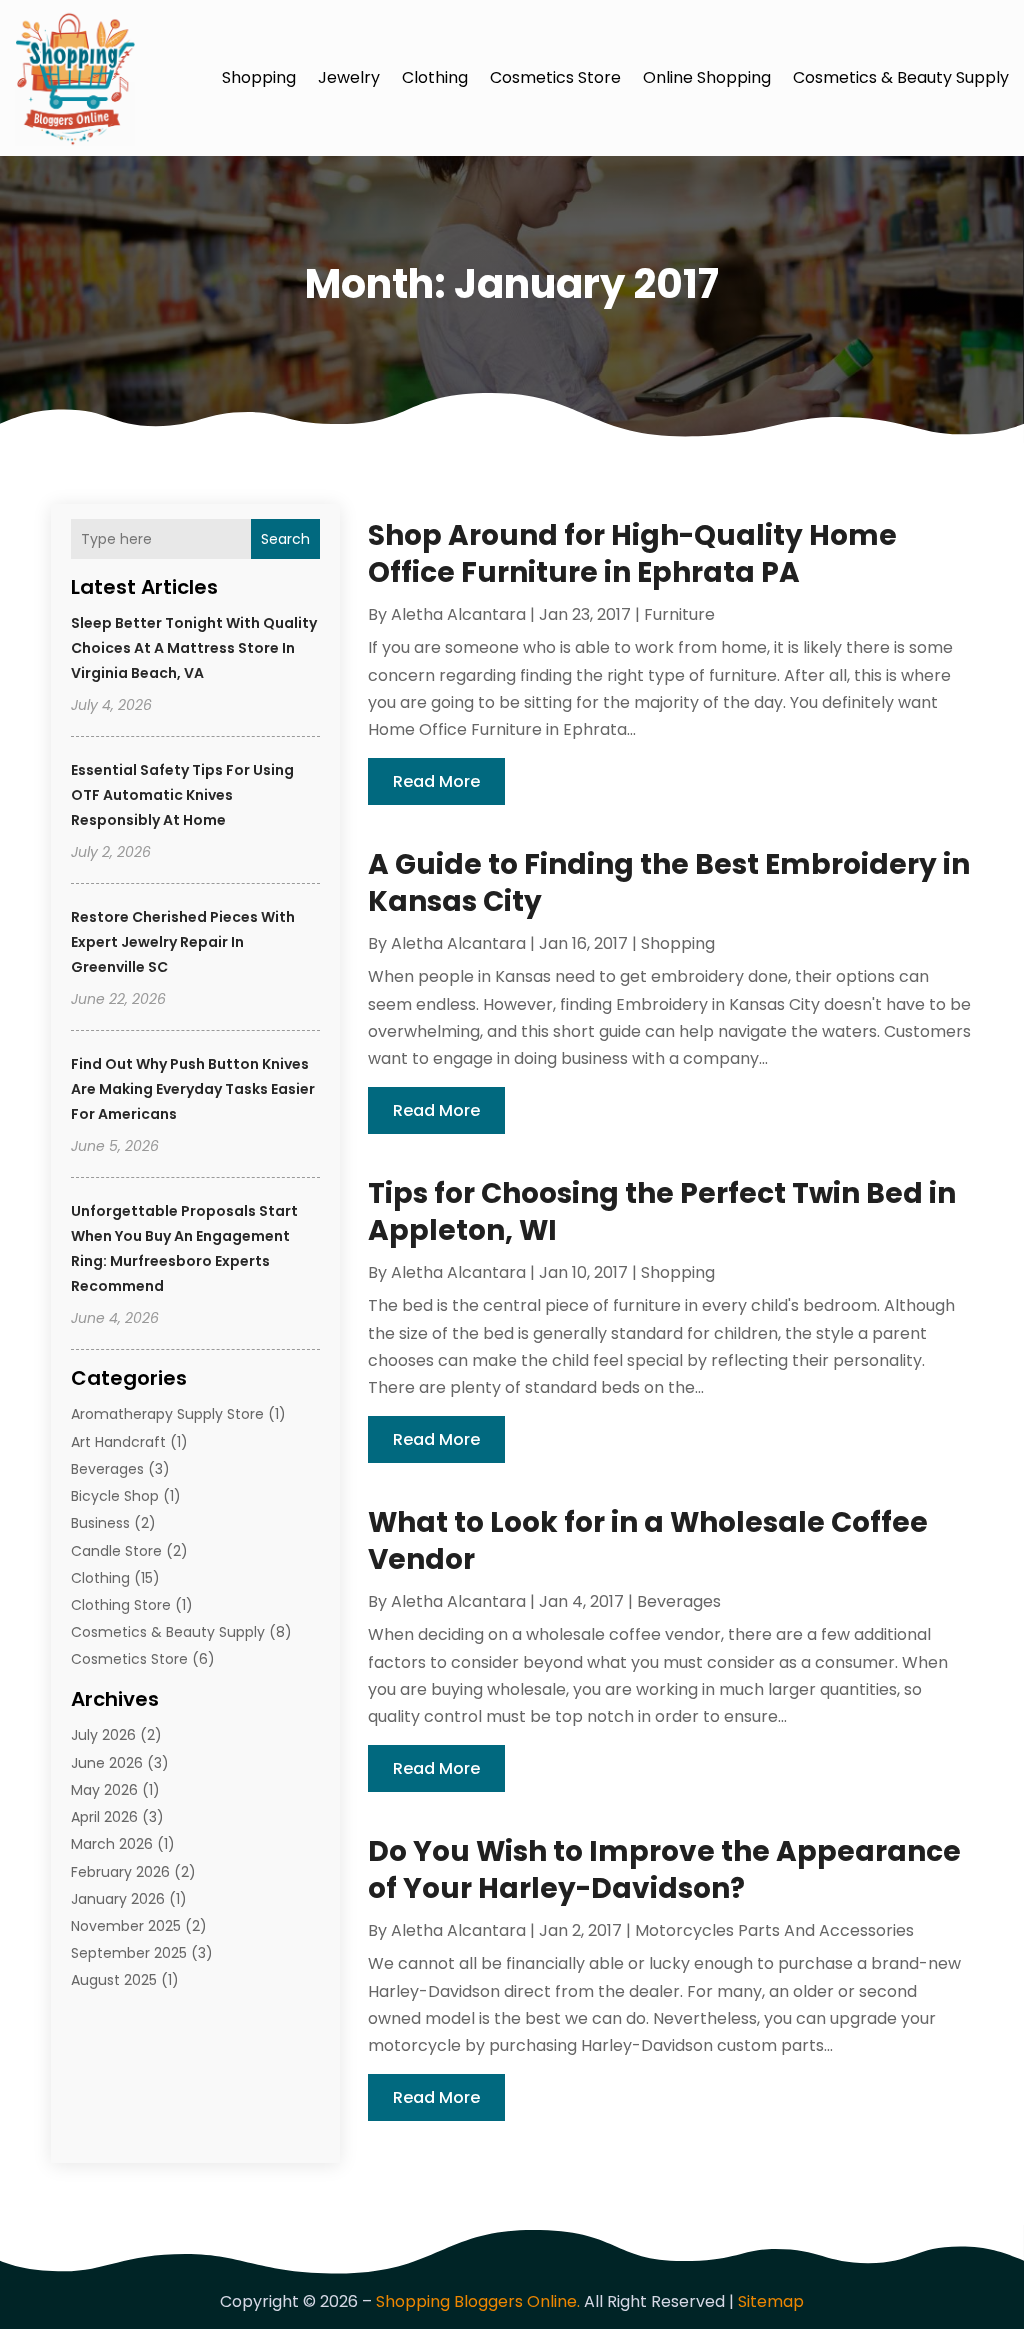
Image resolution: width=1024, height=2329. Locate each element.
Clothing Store (121, 1605)
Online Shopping (707, 77)
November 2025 (126, 1926)
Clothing (435, 77)
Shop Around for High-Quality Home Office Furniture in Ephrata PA (632, 553)
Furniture (679, 614)
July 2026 (103, 1735)
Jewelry (349, 77)
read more (436, 781)
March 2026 (112, 1844)
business (100, 1523)
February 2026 (120, 1872)
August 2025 (114, 1980)
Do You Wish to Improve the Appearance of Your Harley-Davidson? (664, 1869)
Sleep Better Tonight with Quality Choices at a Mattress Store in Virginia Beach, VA (194, 648)
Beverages (107, 1469)
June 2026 (107, 1763)
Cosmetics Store (555, 77)
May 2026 (104, 1790)
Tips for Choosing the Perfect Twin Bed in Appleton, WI (662, 1211)
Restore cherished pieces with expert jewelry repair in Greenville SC (183, 942)
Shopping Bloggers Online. (478, 2301)
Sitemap (771, 2301)
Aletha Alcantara (458, 614)
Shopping (259, 77)
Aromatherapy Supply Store (167, 1414)
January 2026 (118, 1899)
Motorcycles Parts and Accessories (774, 1930)
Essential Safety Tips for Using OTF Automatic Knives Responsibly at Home (182, 795)
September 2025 (129, 1953)
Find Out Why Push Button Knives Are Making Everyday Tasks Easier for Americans (193, 1089)
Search (285, 539)
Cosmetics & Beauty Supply (901, 77)
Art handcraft (118, 1442)
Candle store (116, 1551)
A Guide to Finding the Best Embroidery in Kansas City (669, 882)
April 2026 (104, 1817)
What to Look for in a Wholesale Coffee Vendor (648, 1540)
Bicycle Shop (115, 1496)
